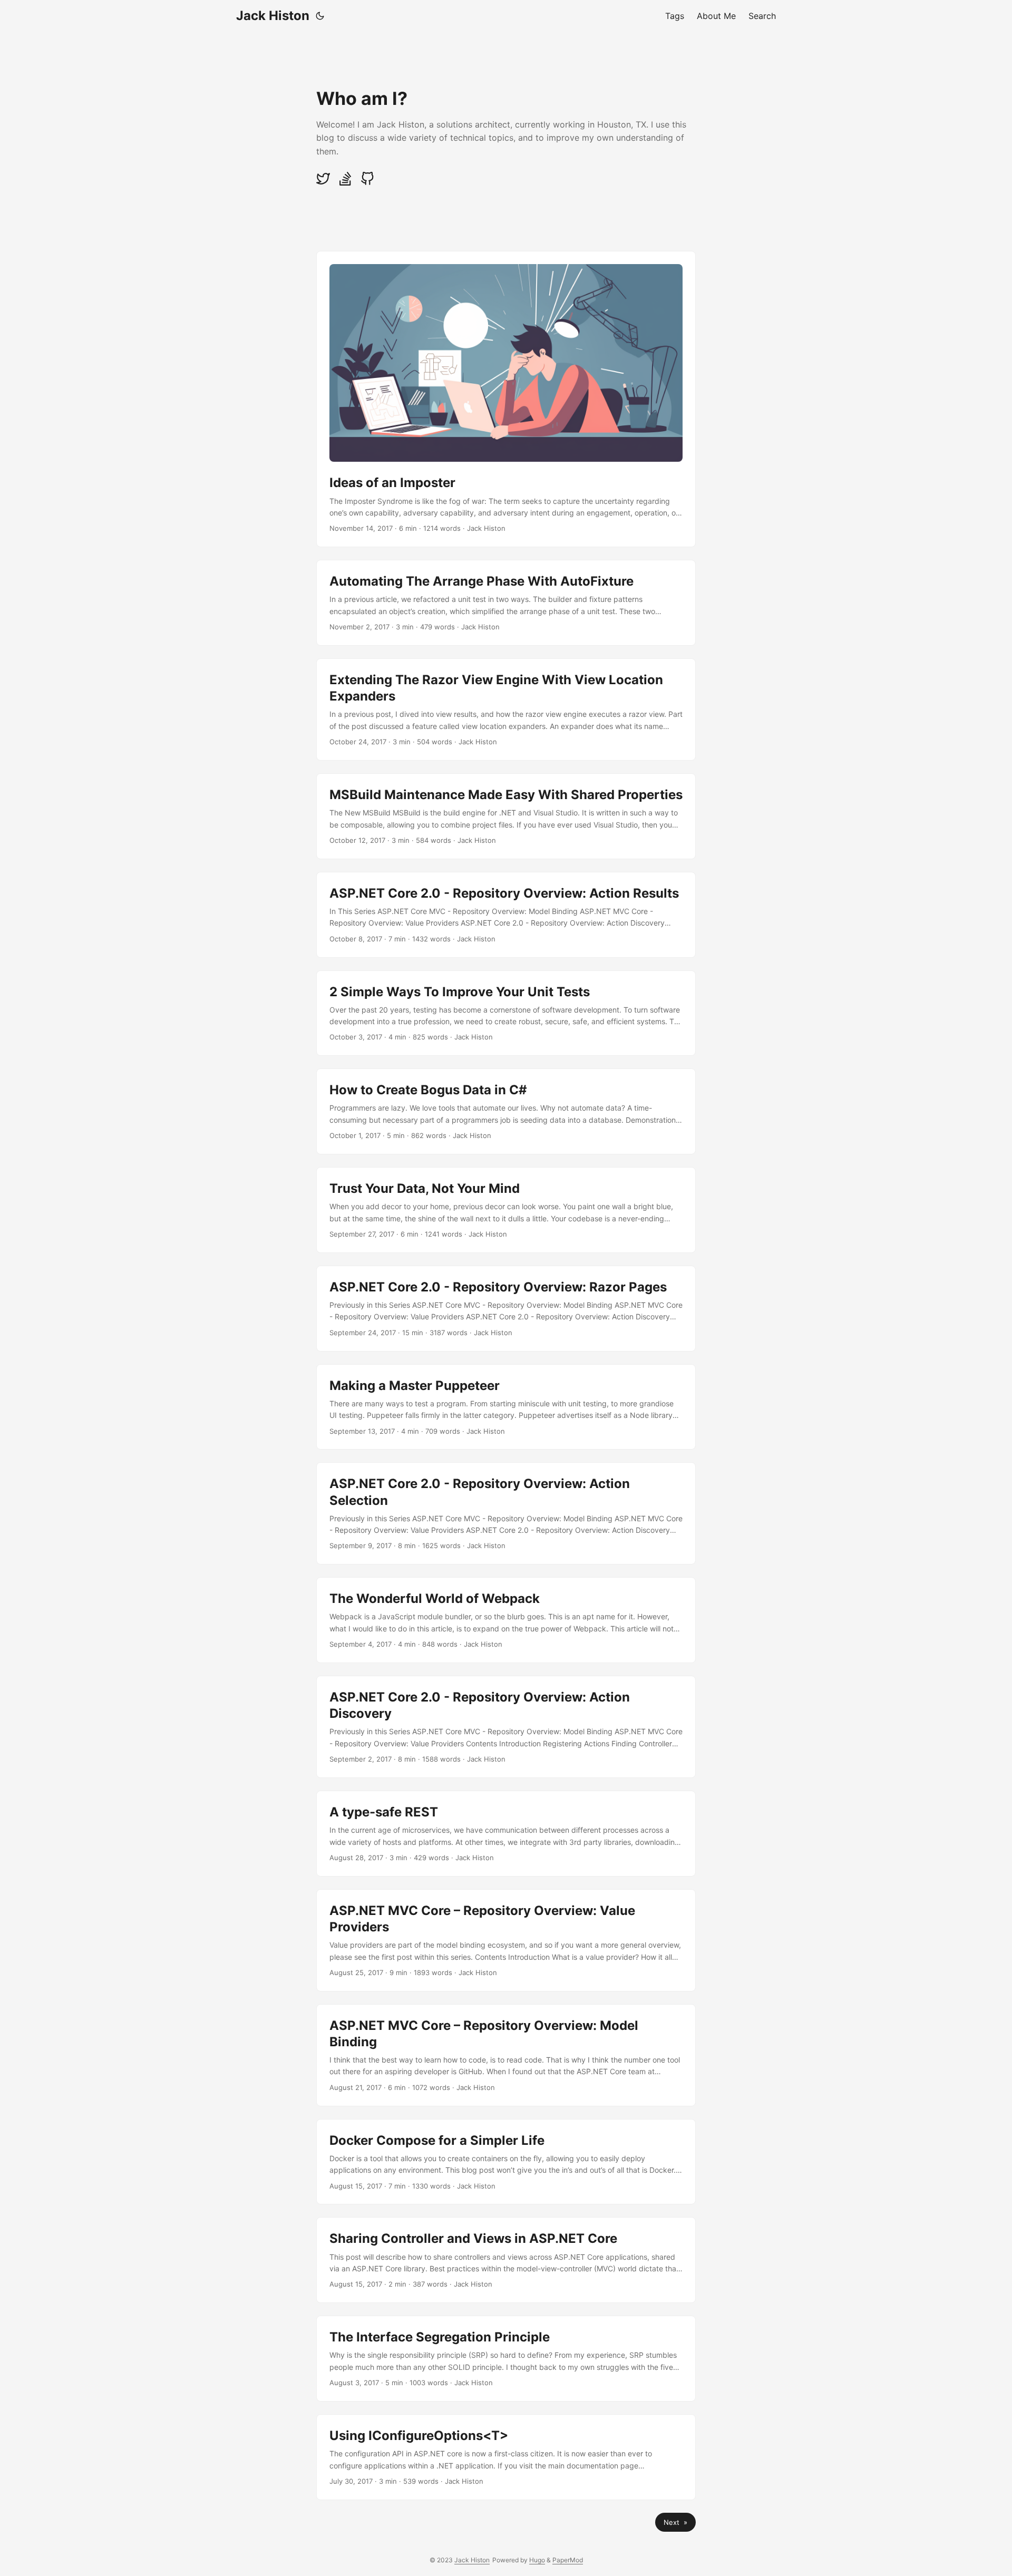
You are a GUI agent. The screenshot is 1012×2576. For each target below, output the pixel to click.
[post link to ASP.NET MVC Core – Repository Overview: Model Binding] (506, 2055)
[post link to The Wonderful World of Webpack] (506, 1620)
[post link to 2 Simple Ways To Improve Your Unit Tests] (506, 1013)
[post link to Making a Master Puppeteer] (506, 1407)
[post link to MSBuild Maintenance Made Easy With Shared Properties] (506, 816)
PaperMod (568, 2560)
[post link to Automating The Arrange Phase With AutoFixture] (506, 603)
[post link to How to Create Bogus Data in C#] (506, 1111)
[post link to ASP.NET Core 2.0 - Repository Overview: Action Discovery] (506, 1727)
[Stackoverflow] (346, 183)
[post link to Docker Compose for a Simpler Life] (506, 2162)
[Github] (367, 183)
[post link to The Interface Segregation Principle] (506, 2359)
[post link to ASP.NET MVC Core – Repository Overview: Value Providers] (506, 1940)
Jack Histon (273, 16)
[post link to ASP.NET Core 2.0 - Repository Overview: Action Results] (506, 915)
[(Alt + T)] (320, 16)
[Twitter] (324, 183)
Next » (675, 2522)
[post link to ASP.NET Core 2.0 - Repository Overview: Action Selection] (506, 1513)
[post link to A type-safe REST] (506, 1834)
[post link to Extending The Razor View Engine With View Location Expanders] (506, 709)
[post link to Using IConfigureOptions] (506, 2457)
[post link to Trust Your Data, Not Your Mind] (506, 1210)
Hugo (537, 2560)
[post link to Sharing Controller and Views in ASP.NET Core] (506, 2260)
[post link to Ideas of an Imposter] (506, 399)
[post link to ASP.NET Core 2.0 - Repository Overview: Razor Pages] (506, 1309)
